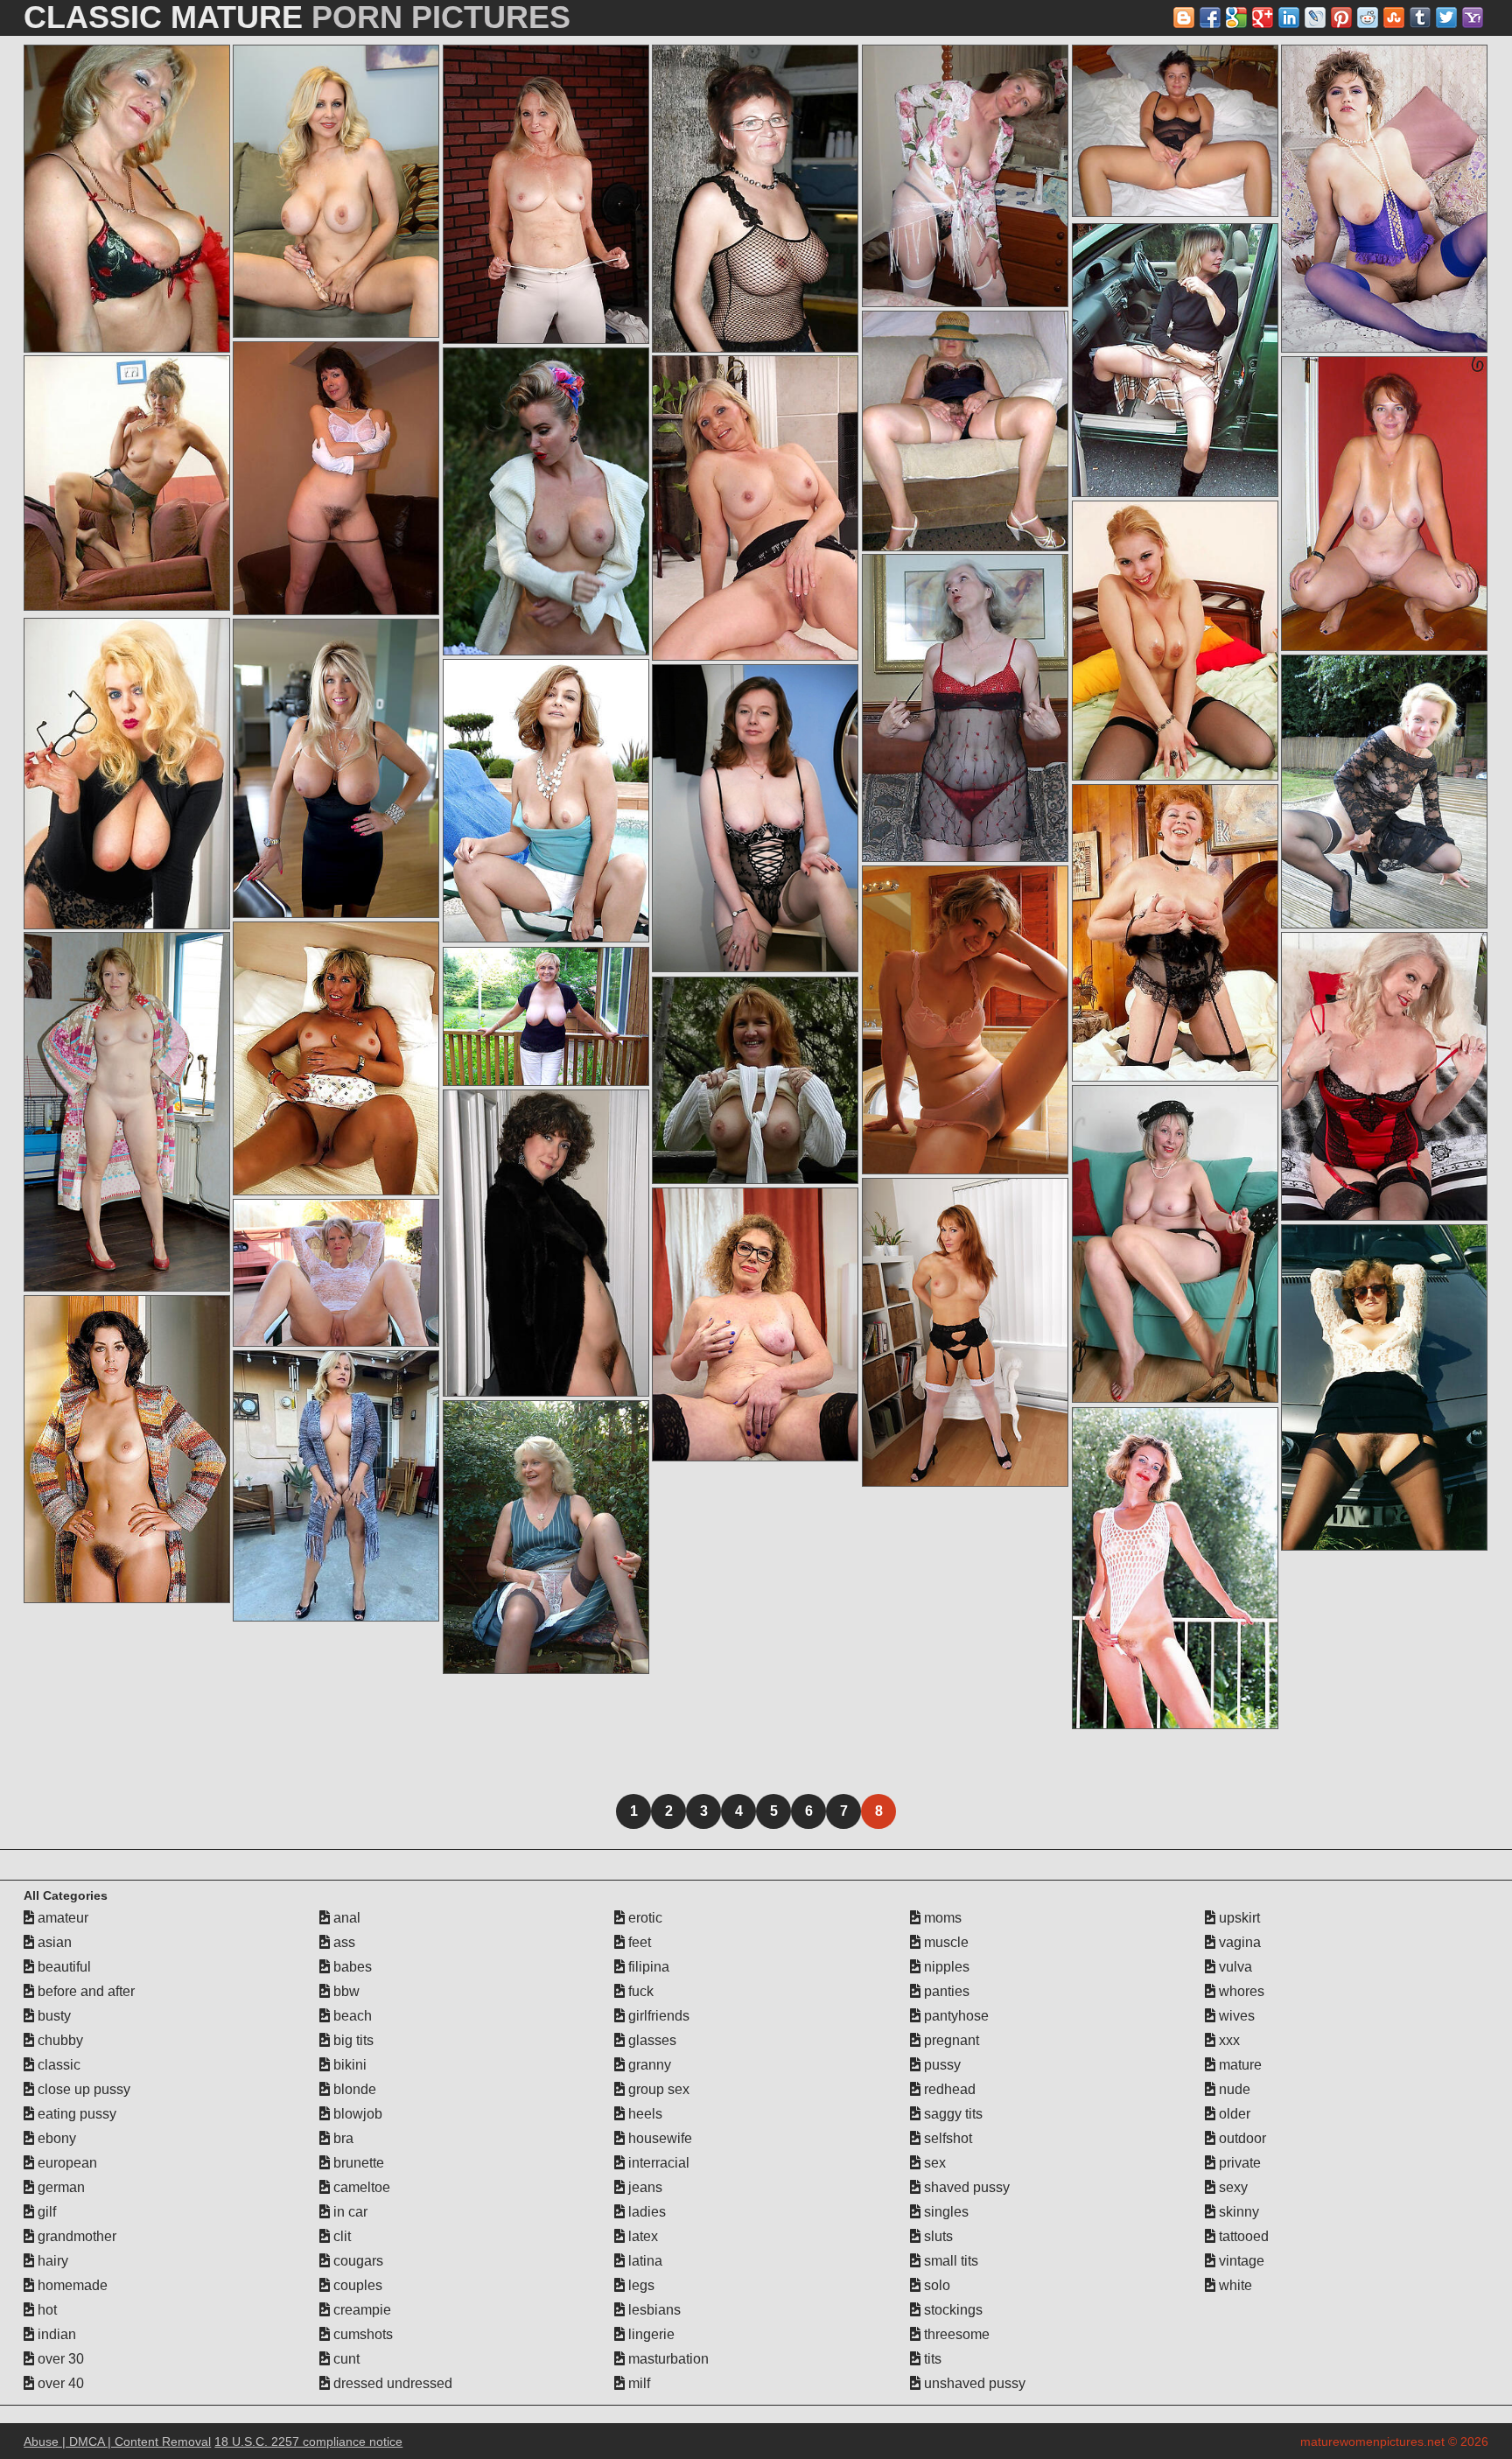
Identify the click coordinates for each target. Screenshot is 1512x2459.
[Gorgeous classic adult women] (546, 501)
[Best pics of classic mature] (965, 431)
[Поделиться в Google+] (1263, 18)
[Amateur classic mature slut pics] (755, 508)
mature (1239, 2065)
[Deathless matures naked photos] (755, 818)
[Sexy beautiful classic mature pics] (1175, 641)
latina (644, 2261)
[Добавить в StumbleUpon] (1394, 18)
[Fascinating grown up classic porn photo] (755, 1324)
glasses (651, 2040)
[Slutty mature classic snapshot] (336, 1273)
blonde (353, 2089)
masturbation (667, 2359)
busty (52, 2016)
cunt (345, 2359)
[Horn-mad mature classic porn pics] (1384, 199)
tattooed (1242, 2236)
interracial (657, 2163)
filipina (647, 1967)
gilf (45, 2212)
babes (351, 1967)
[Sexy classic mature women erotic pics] (965, 1332)
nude (1233, 2089)
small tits (949, 2261)
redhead (948, 2089)
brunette (357, 2163)
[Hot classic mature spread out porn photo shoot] (1175, 1244)
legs (640, 2285)
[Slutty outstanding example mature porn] (1384, 1076)
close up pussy (82, 2089)
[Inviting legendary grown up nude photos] (1384, 504)
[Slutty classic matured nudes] (336, 478)
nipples (945, 1967)
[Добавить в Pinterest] (1341, 18)
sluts (937, 2236)
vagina (1238, 1942)
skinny (1237, 2212)
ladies (645, 2212)
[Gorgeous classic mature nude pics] (127, 774)
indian (55, 2334)
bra (342, 2138)
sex (933, 2163)
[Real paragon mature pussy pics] (1175, 131)
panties (945, 1991)
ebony (55, 2138)
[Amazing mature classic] (127, 1112)
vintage (1240, 2261)
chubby (59, 2040)
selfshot (946, 2138)
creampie (360, 2310)
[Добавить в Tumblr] (1420, 18)
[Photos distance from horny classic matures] (546, 1537)
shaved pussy (965, 2187)
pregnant (950, 2040)
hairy (51, 2261)
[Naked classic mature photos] (546, 801)
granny (648, 2065)
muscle (945, 1942)
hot (45, 2310)
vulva (1234, 1967)
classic (57, 2065)
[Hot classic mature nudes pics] (336, 191)
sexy (1232, 2187)
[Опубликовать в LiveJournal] (1315, 18)
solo (935, 2285)
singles (945, 2212)
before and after (84, 1991)
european (66, 2163)
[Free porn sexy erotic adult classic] (127, 1449)
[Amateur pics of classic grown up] (546, 194)
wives (1235, 2016)
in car (349, 2212)
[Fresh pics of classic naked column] (1175, 933)
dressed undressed (391, 2383)
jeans (644, 2187)
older (1233, 2114)
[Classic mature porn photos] (755, 199)
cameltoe (360, 2187)
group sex (657, 2089)
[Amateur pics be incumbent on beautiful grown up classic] (336, 1486)
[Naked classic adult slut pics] (965, 1020)
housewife (658, 2138)
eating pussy (75, 2114)
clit (340, 2236)
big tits (352, 2040)
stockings (952, 2310)
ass (343, 1942)
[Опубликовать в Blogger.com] (1184, 18)
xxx (1228, 2040)
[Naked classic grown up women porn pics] (546, 1243)
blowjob (356, 2114)
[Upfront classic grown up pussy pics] (336, 768)
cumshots (361, 2334)
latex (641, 2236)
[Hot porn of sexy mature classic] (965, 708)
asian (53, 1942)
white (1234, 2285)
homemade (71, 2285)
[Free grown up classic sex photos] (755, 1080)
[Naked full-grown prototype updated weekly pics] (1384, 1387)
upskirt (1238, 1918)
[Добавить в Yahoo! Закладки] (1473, 18)
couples (356, 2285)
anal (345, 1918)
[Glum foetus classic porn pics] (546, 1016)
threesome (955, 2334)
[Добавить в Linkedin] (1289, 18)
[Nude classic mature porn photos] (127, 483)
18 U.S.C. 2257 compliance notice (308, 2441)
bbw (345, 1991)
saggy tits (952, 2114)
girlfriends (657, 2016)
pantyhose (955, 2016)
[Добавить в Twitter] (1446, 18)
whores (1240, 1991)
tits (931, 2359)
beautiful (63, 1967)
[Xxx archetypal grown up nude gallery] (965, 176)
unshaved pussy (973, 2383)
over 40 (59, 2383)
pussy (941, 2065)
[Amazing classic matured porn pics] (1384, 792)
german (59, 2187)
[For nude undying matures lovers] (1175, 1568)
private (1238, 2163)
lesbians (653, 2310)
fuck (639, 1991)
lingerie (650, 2334)
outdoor (1241, 2138)
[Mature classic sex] (1175, 360)
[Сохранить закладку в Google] (1236, 18)
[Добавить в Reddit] (1368, 18)
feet (638, 1942)
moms (941, 1918)
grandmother (75, 2236)
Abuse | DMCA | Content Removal (117, 2441)
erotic (644, 1918)
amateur (61, 1918)
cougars (357, 2261)
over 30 (59, 2359)
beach (351, 2016)
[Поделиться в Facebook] (1210, 18)
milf (637, 2383)
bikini (348, 2065)
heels (644, 2114)
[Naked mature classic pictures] (127, 199)
